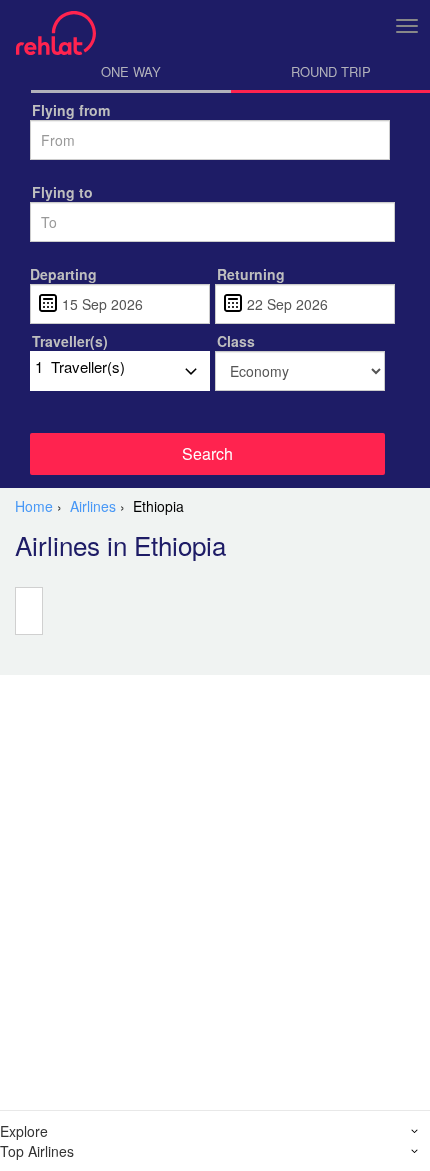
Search (207, 453)
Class (236, 341)
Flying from (71, 110)
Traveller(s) (70, 341)
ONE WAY (131, 71)
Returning (251, 274)
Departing (63, 274)
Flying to (62, 192)
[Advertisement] (215, 890)
